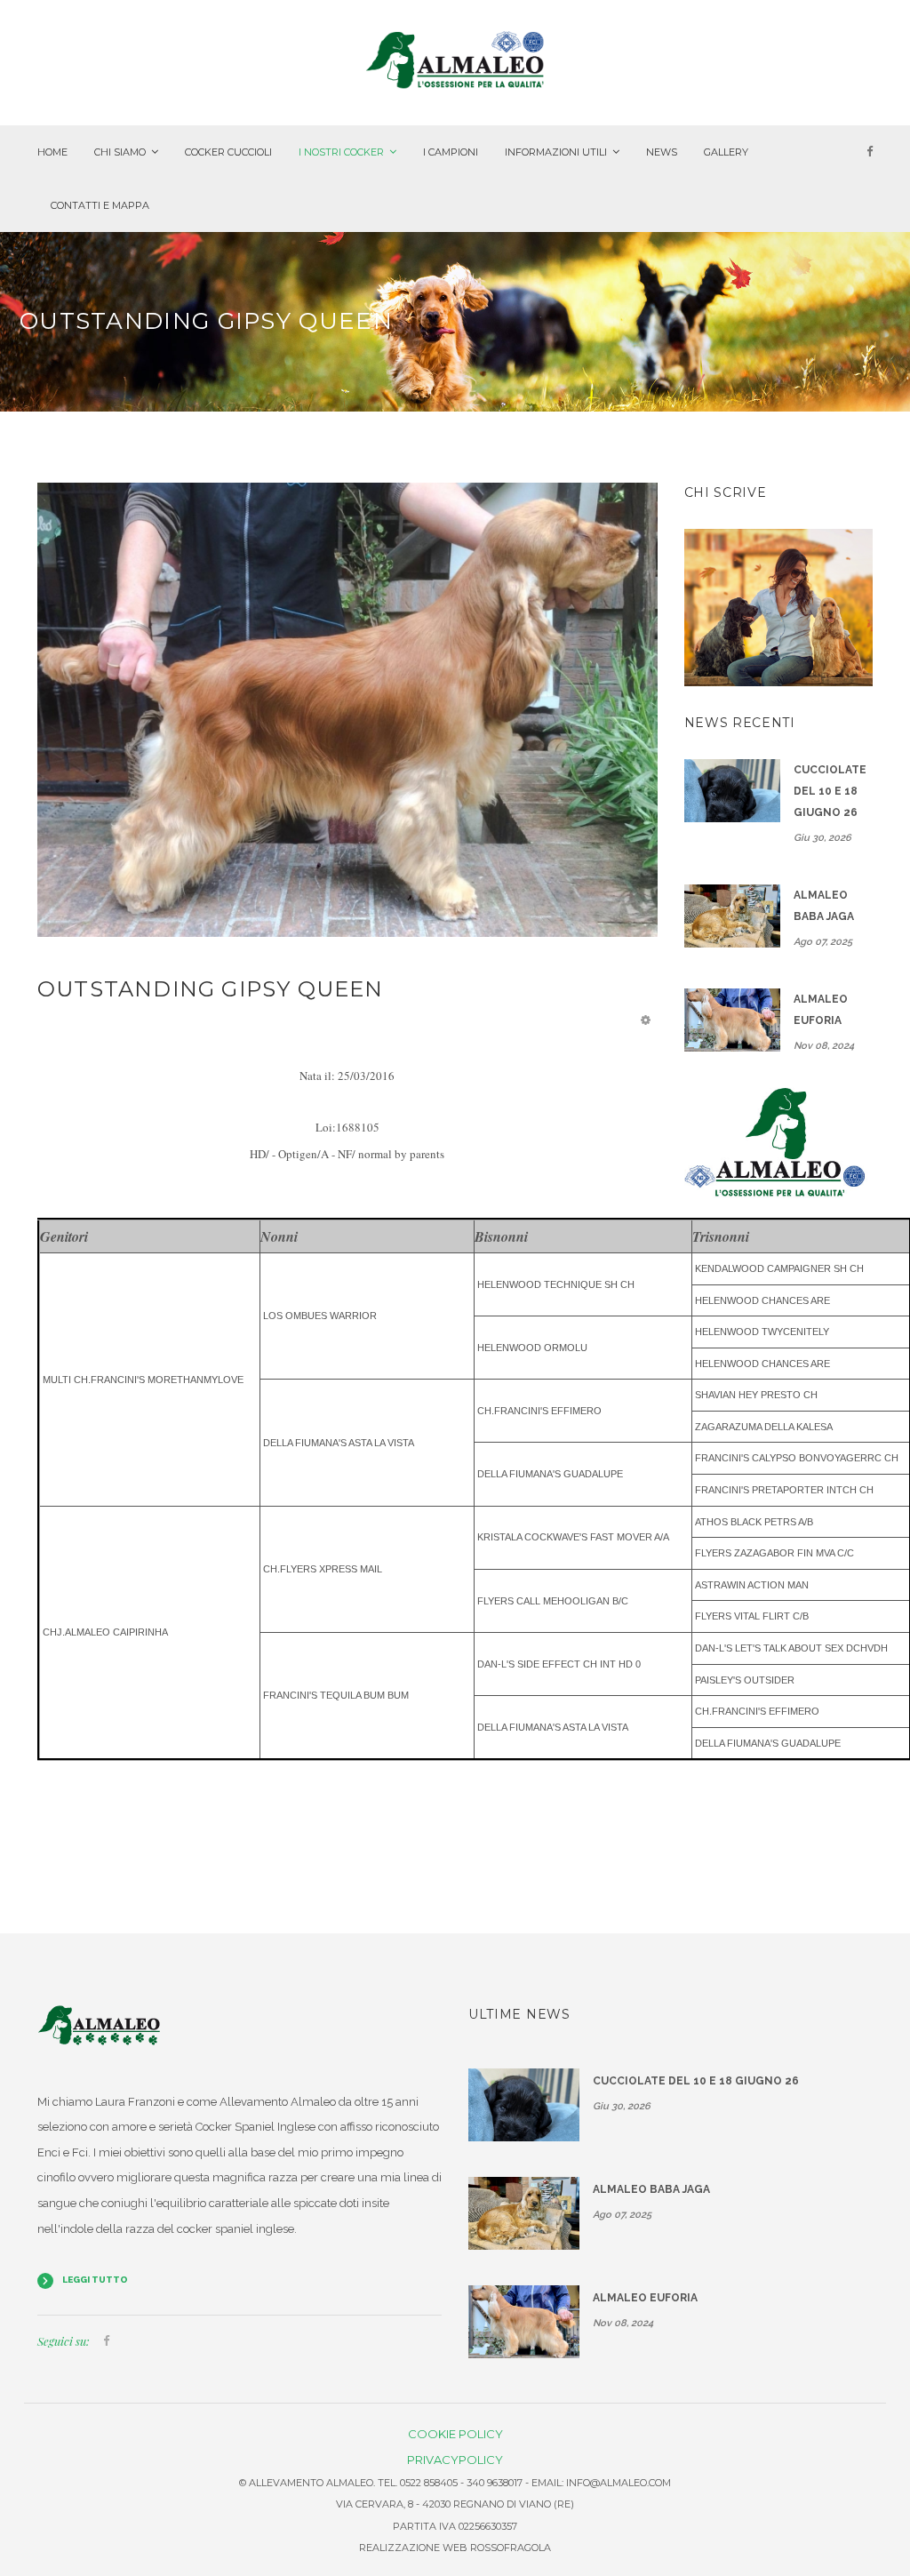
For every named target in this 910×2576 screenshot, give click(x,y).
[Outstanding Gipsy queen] (347, 709)
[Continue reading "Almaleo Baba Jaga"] (732, 916)
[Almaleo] (455, 59)
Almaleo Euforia (821, 1010)
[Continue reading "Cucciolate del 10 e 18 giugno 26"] (732, 791)
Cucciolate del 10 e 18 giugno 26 (830, 791)
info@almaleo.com (619, 2483)
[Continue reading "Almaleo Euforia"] (732, 1020)
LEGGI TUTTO (95, 2280)
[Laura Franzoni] (779, 607)
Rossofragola (511, 2548)
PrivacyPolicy (455, 2460)
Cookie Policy (455, 2434)
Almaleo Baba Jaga (824, 906)
